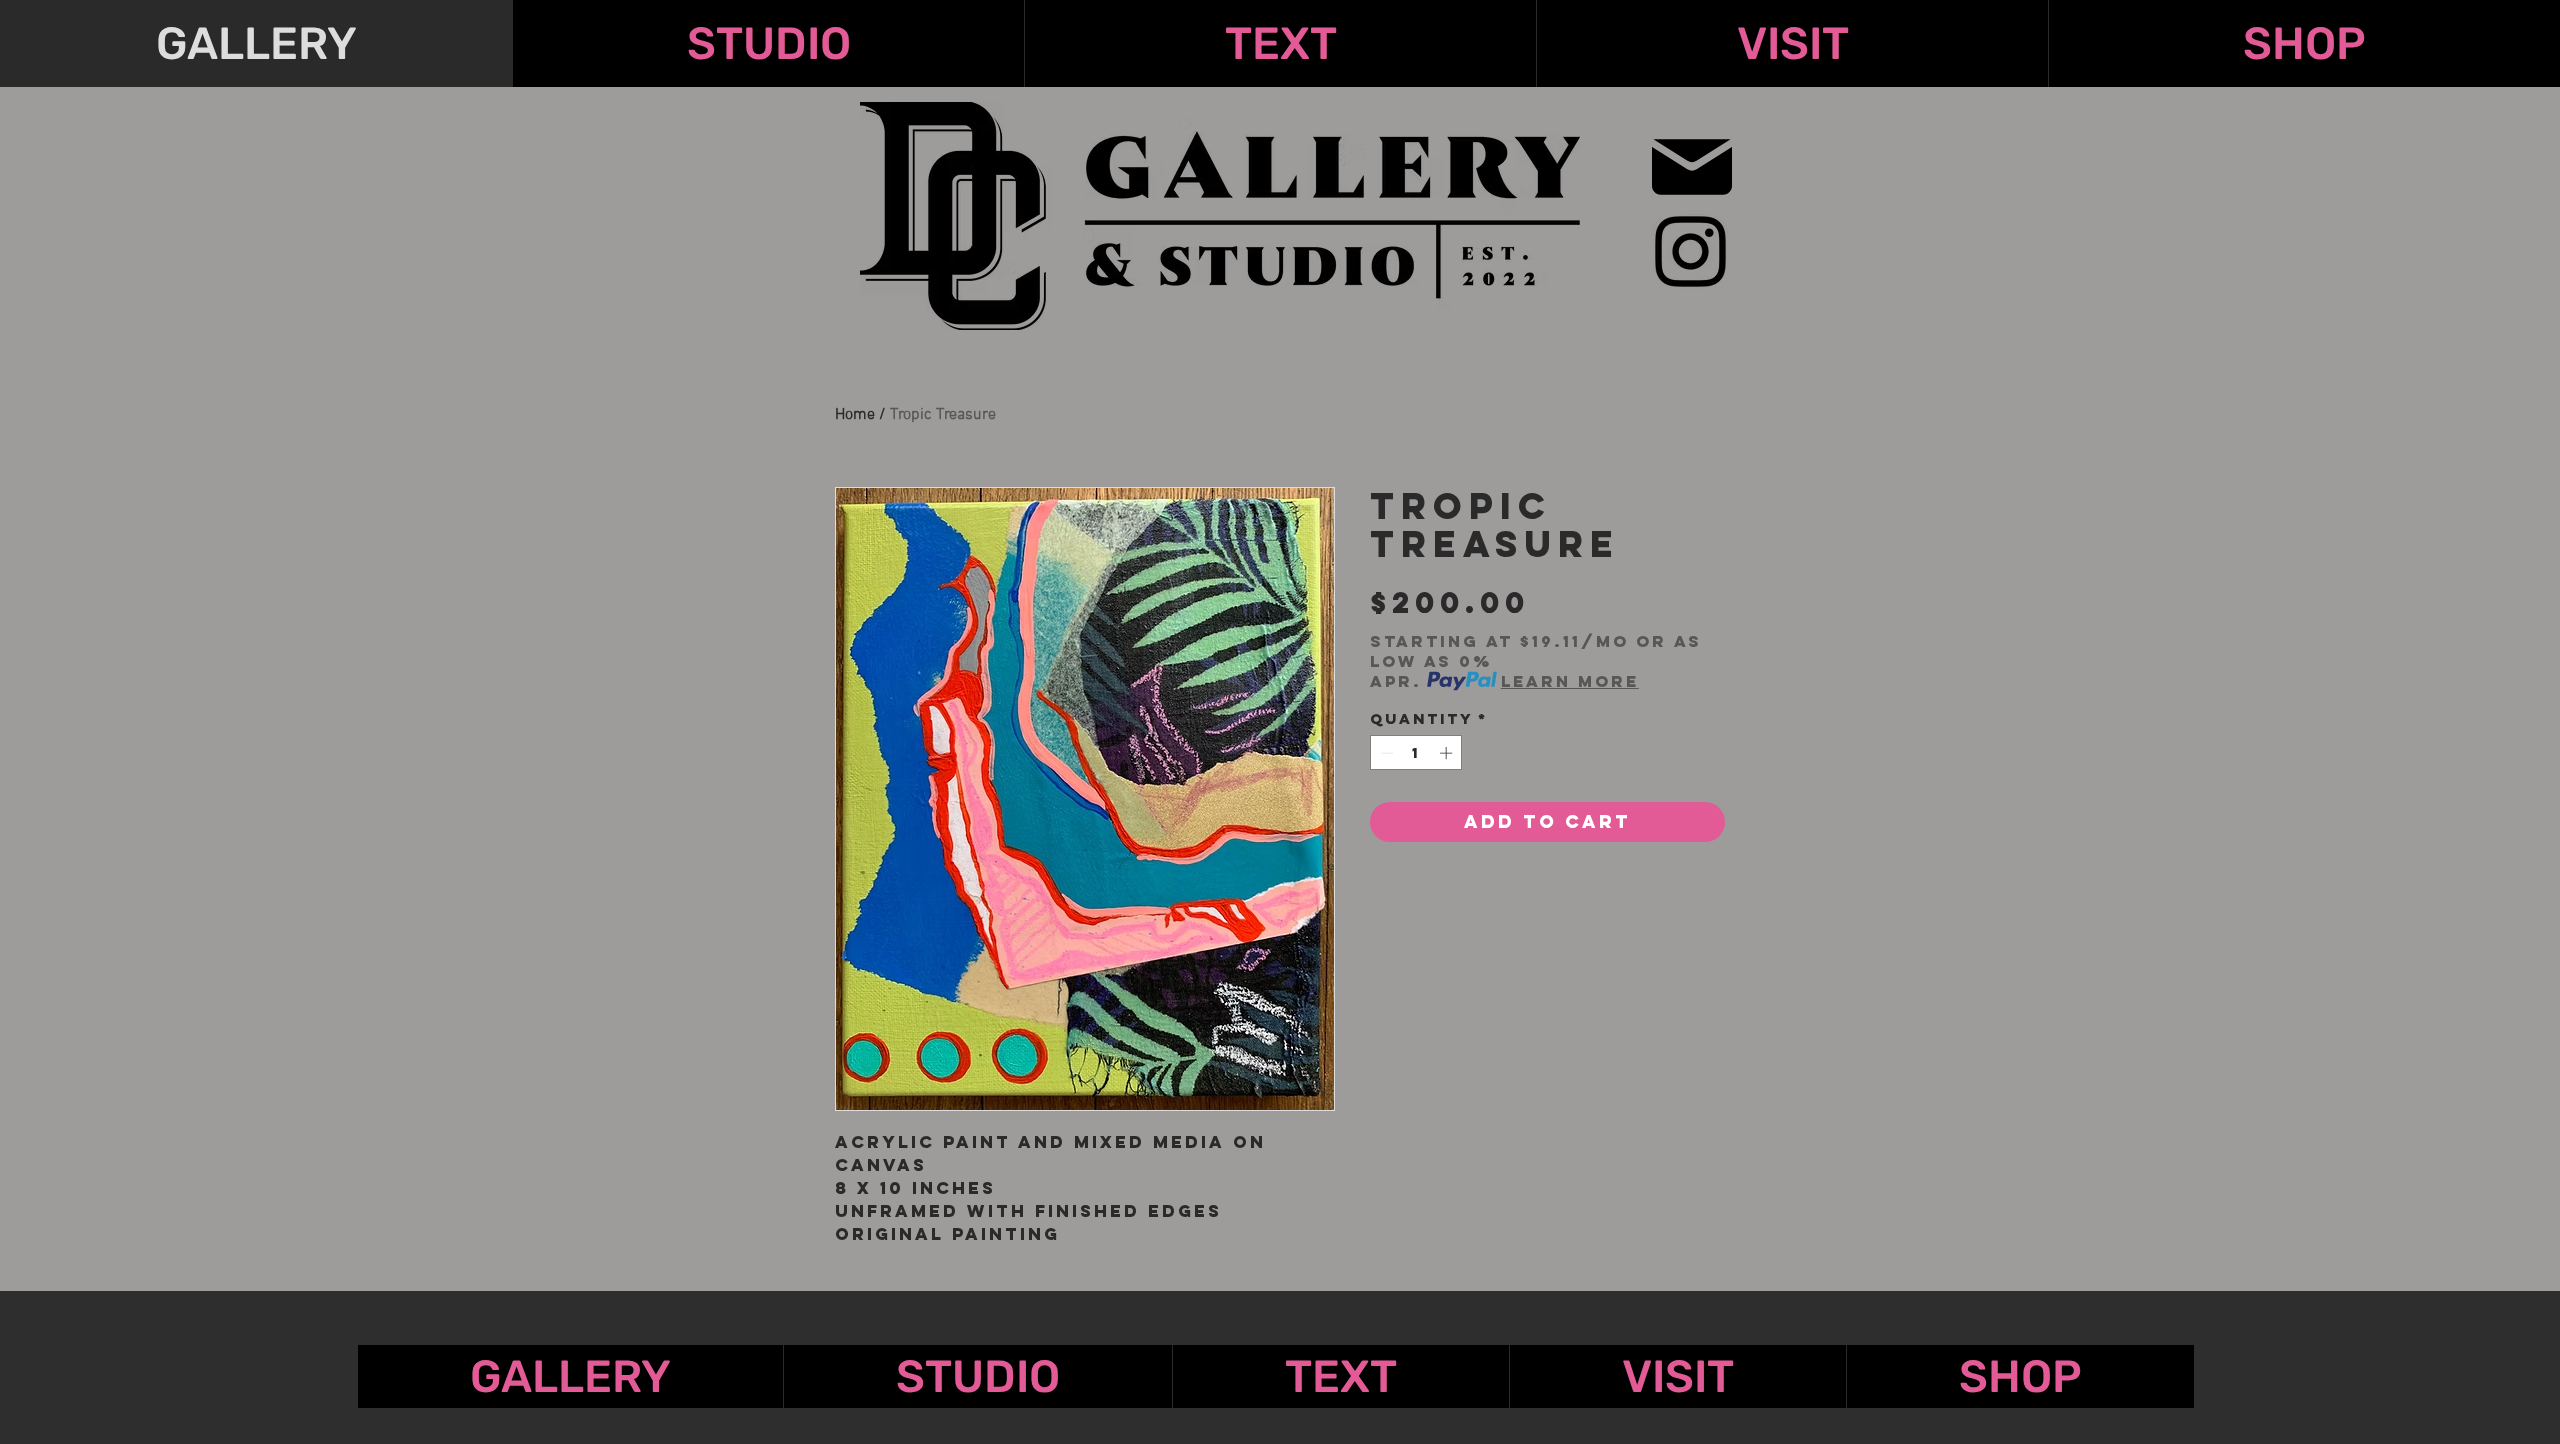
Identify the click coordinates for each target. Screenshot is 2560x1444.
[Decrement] (1385, 753)
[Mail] (1691, 166)
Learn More (1570, 681)
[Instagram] (1690, 251)
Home (855, 415)
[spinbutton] (1416, 753)
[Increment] (1448, 753)
